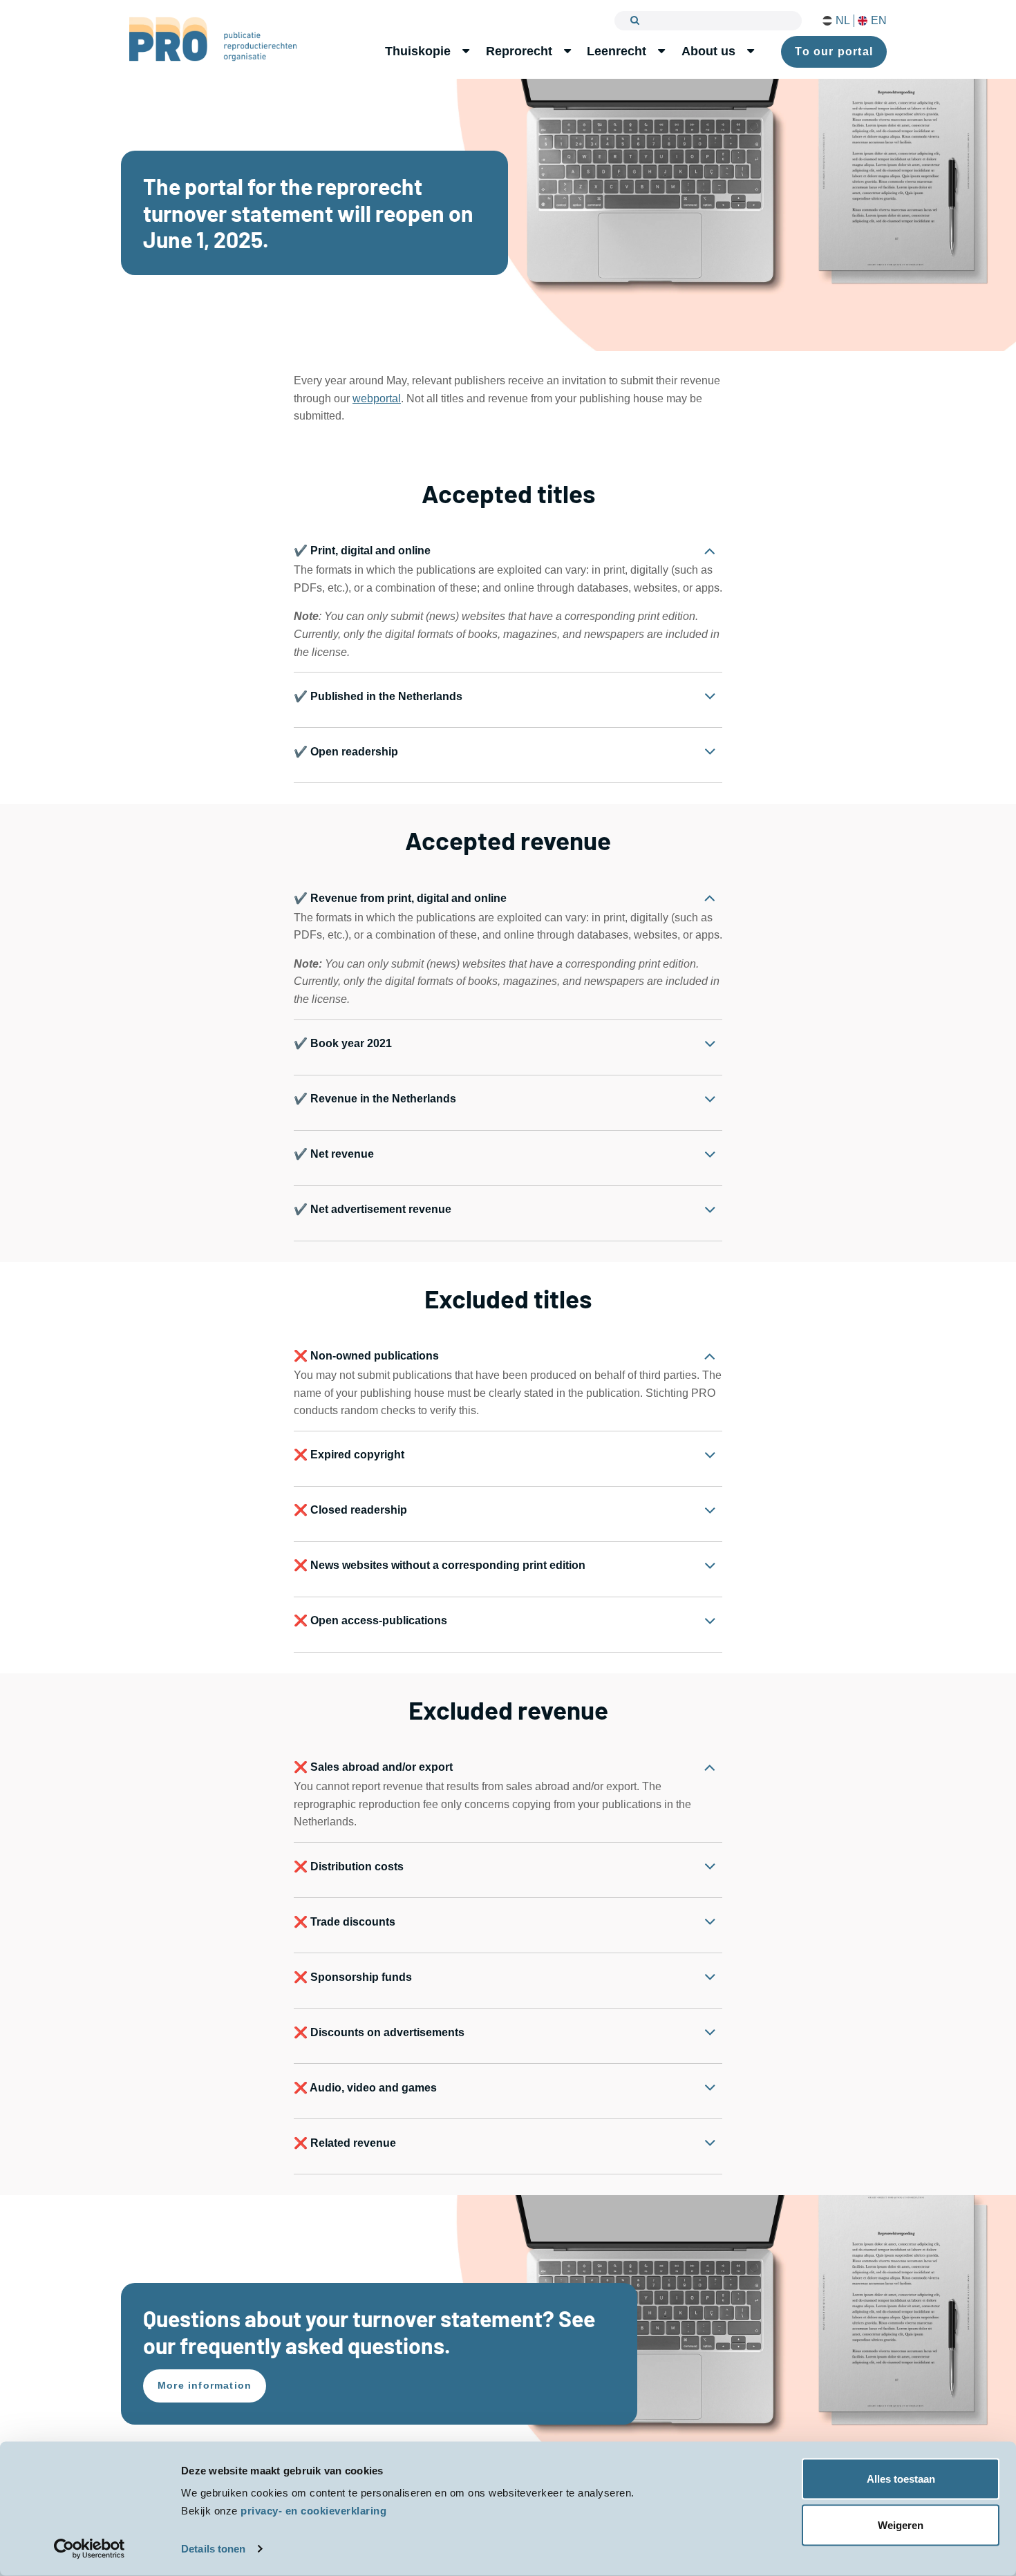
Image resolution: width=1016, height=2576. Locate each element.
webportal (377, 398)
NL (843, 21)
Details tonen (213, 2549)
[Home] (213, 39)
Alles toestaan (901, 2479)
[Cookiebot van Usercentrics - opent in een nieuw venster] (90, 2549)
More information (205, 2385)
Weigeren (901, 2525)
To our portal (834, 51)
